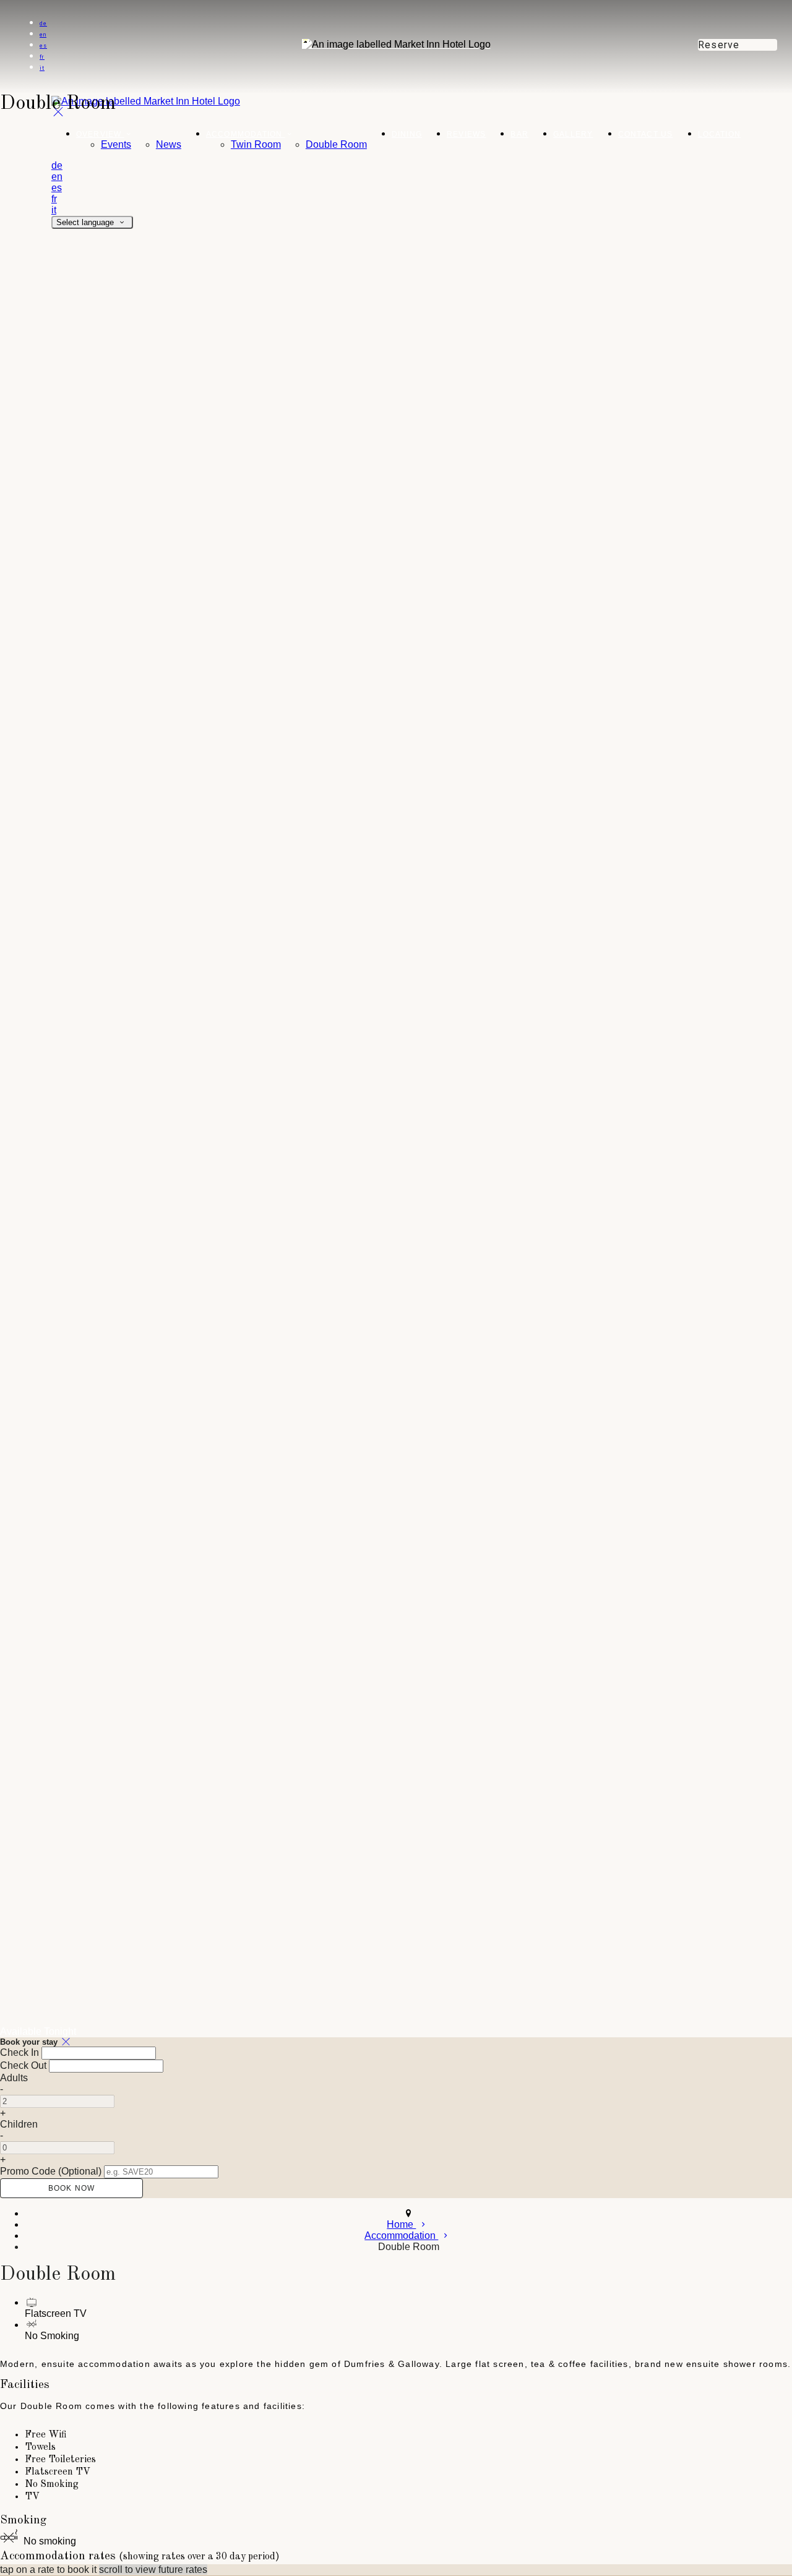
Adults (14, 2078)
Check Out (23, 2065)
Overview (100, 134)
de (43, 24)
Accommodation (246, 134)
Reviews (466, 134)
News (169, 144)
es (43, 46)
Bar (519, 134)
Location (720, 134)
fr (42, 57)
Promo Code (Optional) (51, 2171)
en (43, 35)
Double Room (336, 144)
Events (116, 144)
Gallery (573, 134)
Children (19, 2124)
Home (401, 2224)
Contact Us (646, 134)
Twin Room (256, 144)
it (42, 68)
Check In (19, 2052)
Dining (407, 134)
